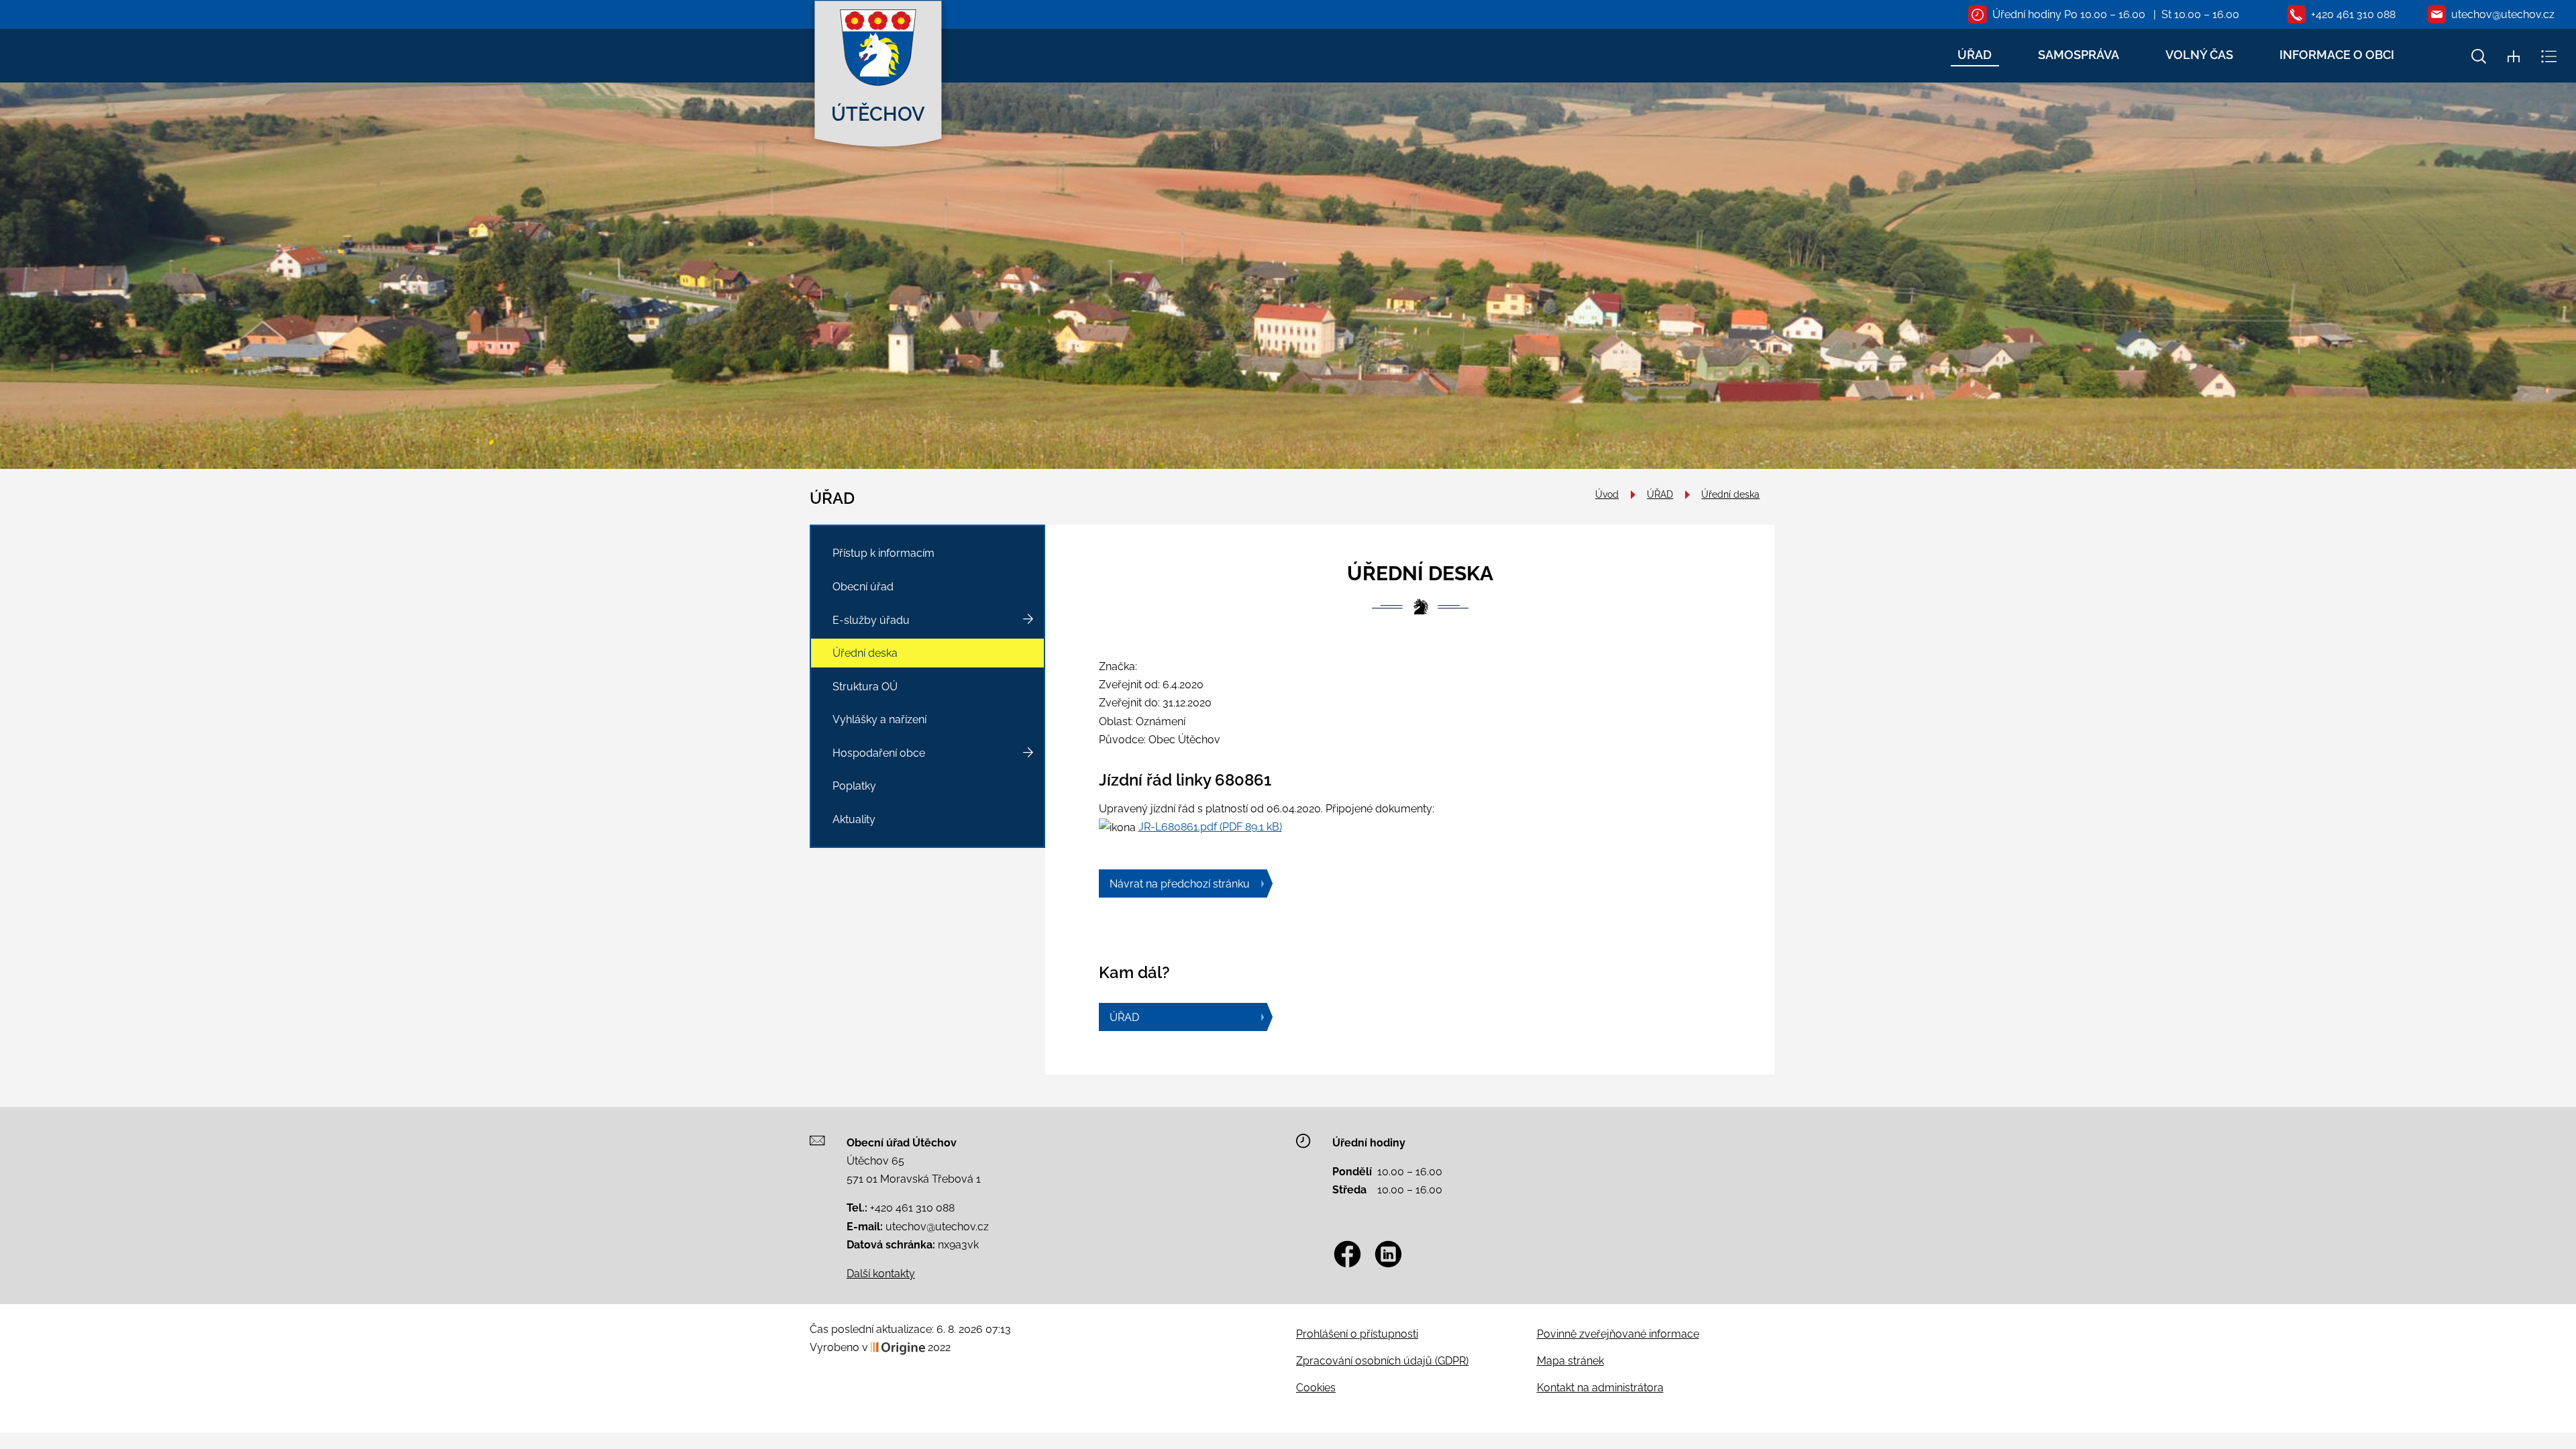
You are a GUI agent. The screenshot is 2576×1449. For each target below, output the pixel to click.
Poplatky (854, 786)
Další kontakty (881, 1274)
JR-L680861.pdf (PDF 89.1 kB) (1210, 827)
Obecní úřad (863, 587)
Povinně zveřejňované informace (1618, 1334)
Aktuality (854, 819)
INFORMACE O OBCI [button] (2337, 55)
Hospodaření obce (879, 753)
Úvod (1607, 494)
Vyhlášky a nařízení (879, 719)
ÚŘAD (1660, 494)
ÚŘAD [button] (1975, 55)
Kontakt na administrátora (1600, 1388)
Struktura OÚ (865, 687)
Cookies (1316, 1388)
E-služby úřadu (871, 620)
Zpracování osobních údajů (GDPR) (1382, 1361)
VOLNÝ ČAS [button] (2199, 55)
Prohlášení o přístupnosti (1357, 1334)
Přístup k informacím (883, 553)
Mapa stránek (1570, 1361)
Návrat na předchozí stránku (1180, 884)
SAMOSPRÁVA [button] (2079, 55)
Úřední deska (1730, 494)
